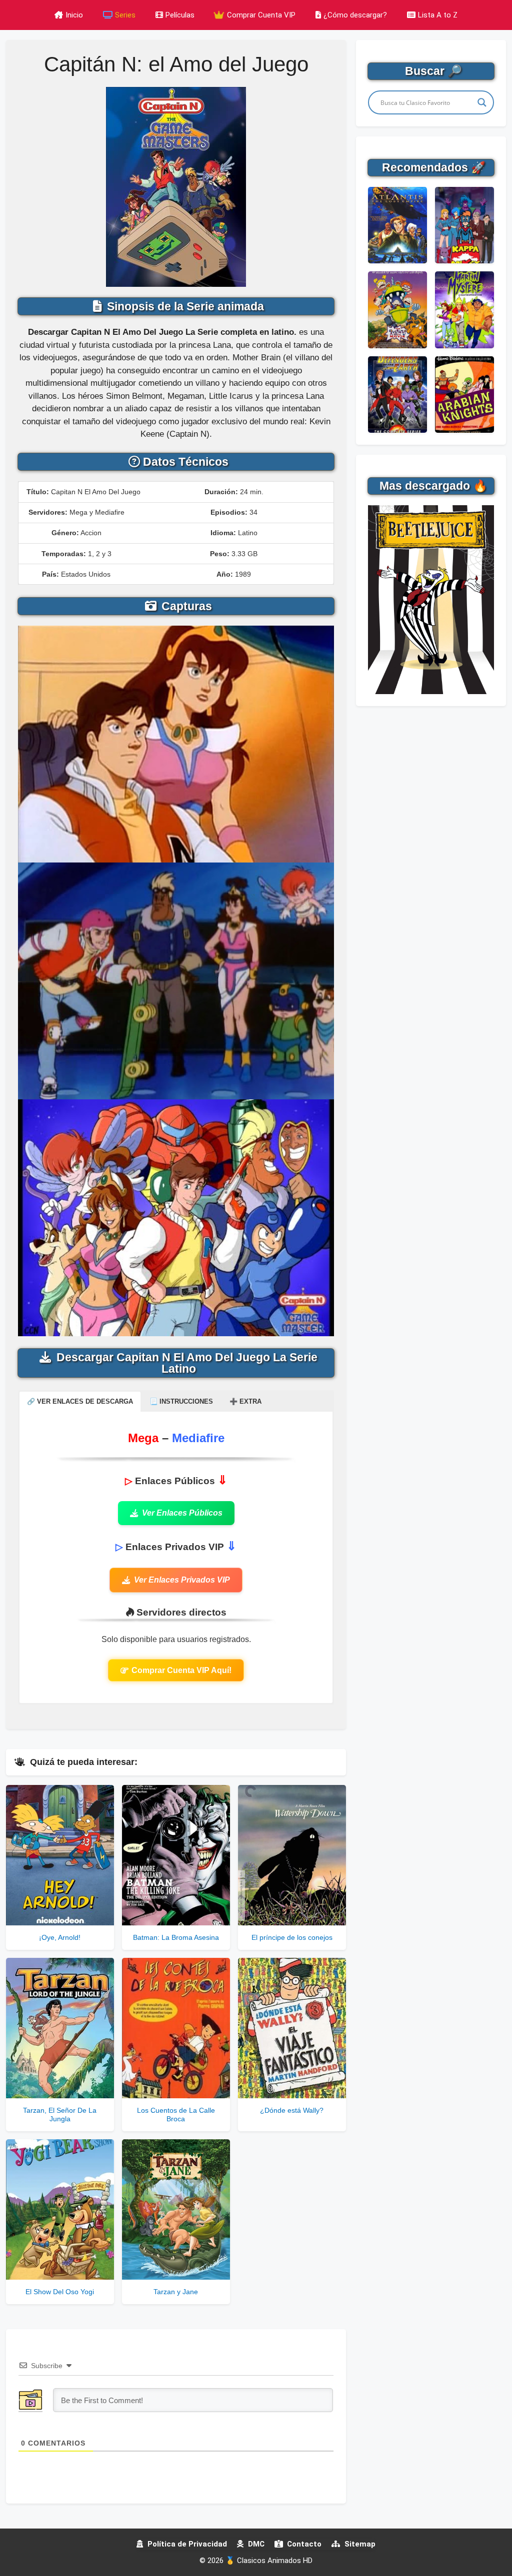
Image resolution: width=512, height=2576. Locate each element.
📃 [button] (181, 1401)
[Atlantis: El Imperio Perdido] (397, 225)
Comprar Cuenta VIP (260, 15)
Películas (180, 15)
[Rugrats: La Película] (397, 310)
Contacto (303, 2544)
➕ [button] (245, 1401)
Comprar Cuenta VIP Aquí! (181, 1670)
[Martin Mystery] (464, 310)
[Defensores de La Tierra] (397, 395)
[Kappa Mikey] (464, 225)
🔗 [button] (80, 1401)
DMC (255, 2544)
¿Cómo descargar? (355, 15)
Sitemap (359, 2544)
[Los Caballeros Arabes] (464, 395)
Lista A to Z (438, 15)
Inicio (74, 15)
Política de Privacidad (186, 2544)
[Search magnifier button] (482, 102)
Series (125, 15)
